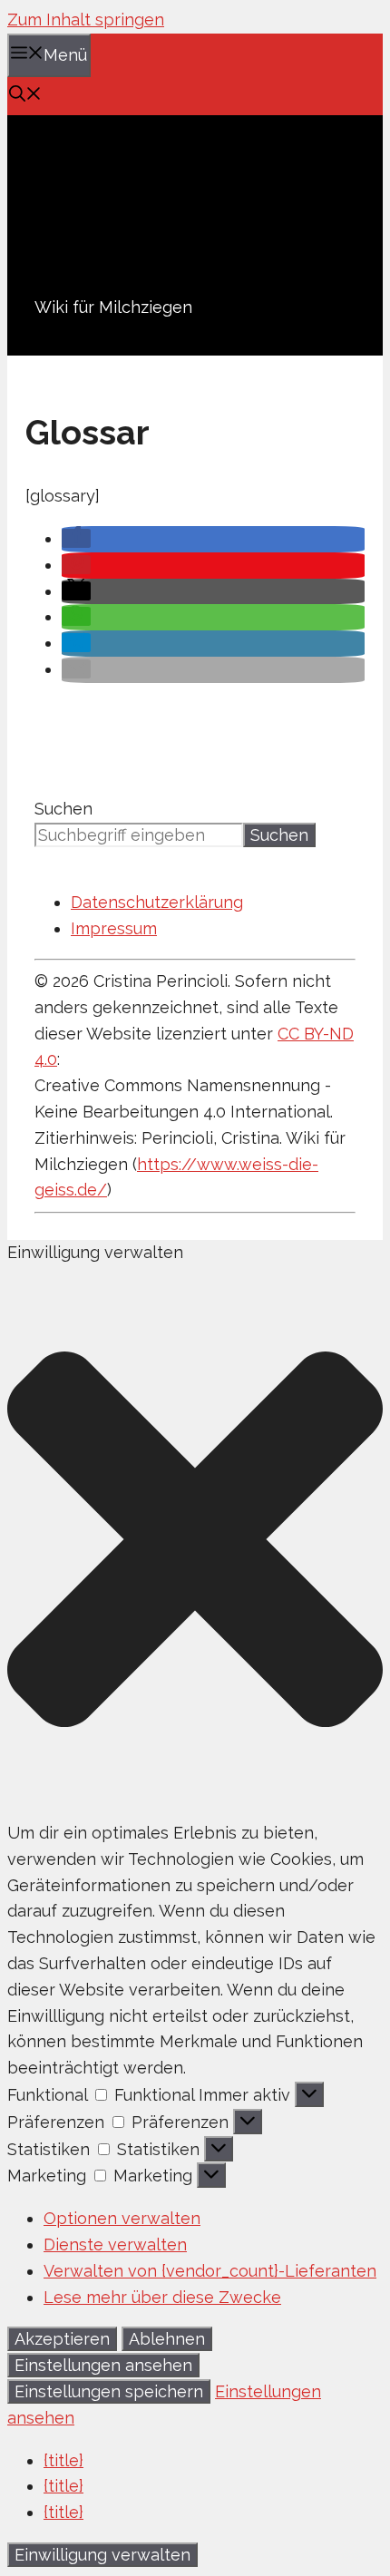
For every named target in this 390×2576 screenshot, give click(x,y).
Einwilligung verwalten (102, 2555)
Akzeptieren (62, 2339)
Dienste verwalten (115, 2244)
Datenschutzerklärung (157, 902)
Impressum (114, 928)
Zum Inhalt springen (86, 20)
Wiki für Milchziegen (113, 307)
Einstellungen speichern (109, 2391)
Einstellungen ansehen (103, 2365)
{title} (63, 2460)
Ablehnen (167, 2339)
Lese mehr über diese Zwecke (162, 2297)
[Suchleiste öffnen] (25, 96)
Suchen (63, 809)
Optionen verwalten (122, 2218)
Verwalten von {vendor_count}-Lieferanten (210, 2271)
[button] (76, 538)
